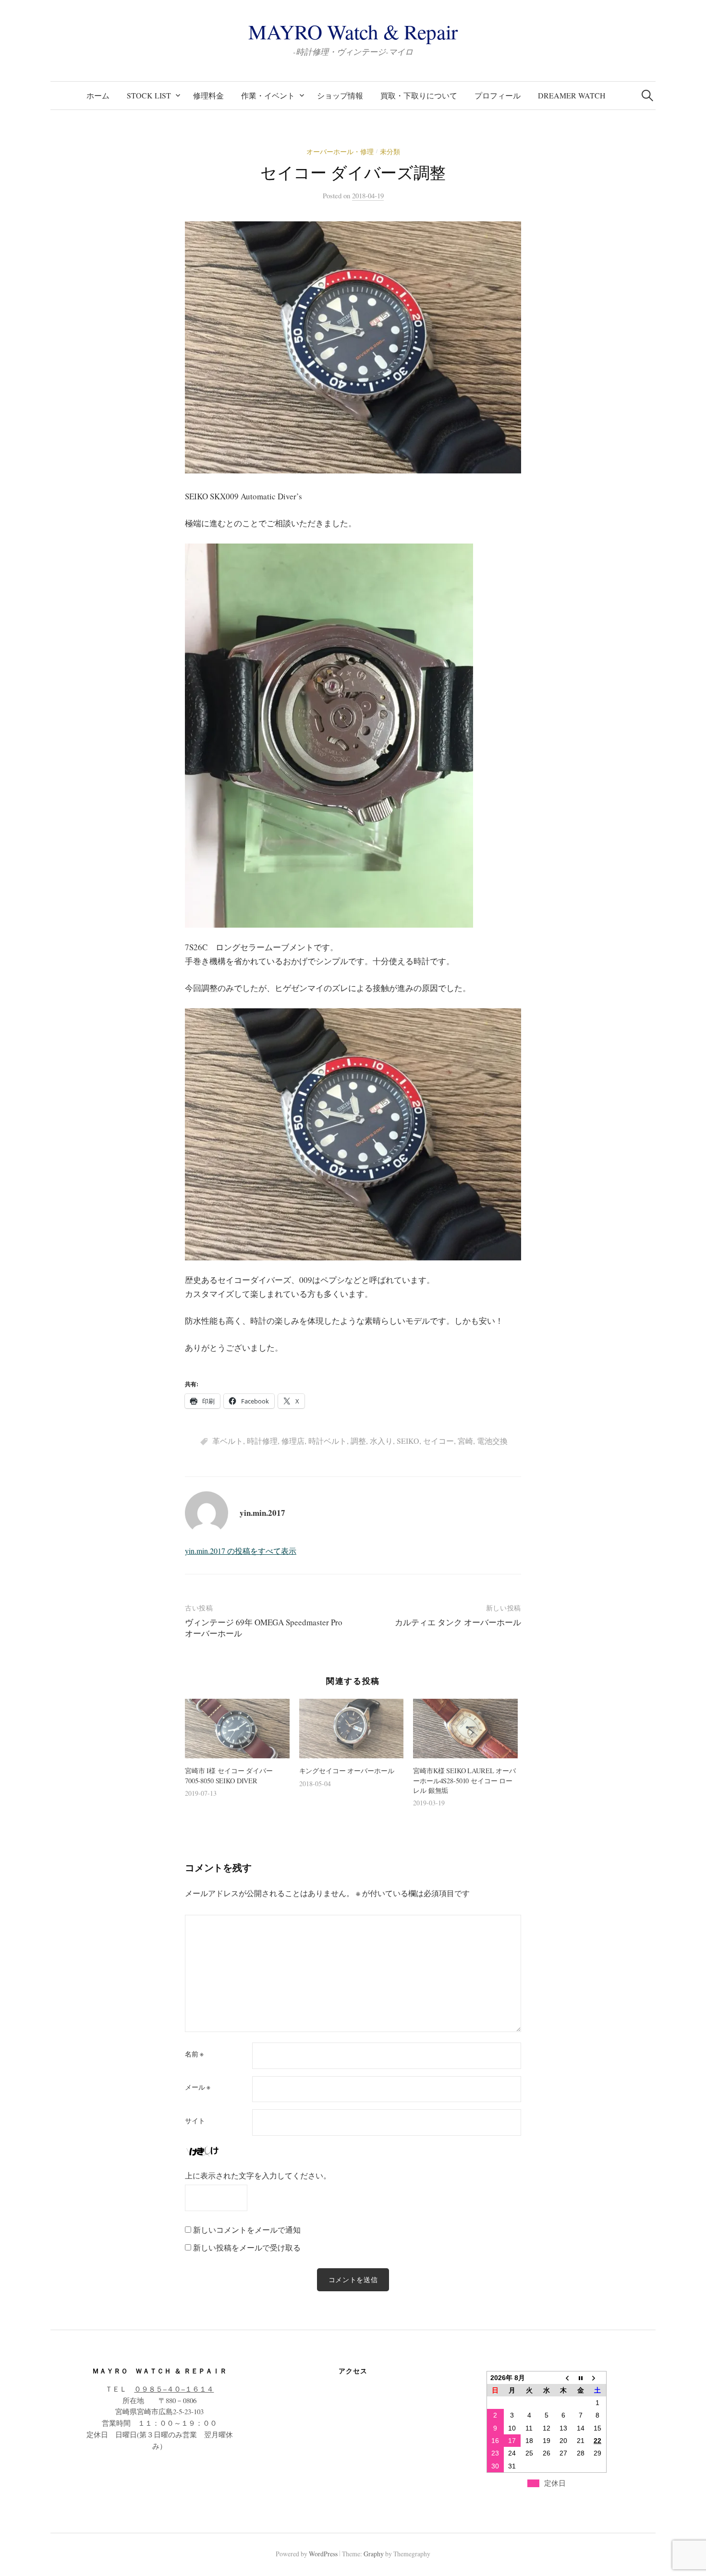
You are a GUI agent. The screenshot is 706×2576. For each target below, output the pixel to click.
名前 (194, 2054)
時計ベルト (328, 1441)
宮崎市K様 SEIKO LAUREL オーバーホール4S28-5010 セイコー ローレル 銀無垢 (464, 1780)
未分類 (390, 151)
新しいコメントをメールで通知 (247, 2230)
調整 (358, 1441)
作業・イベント (268, 95)
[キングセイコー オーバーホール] (352, 1729)
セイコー (438, 1441)
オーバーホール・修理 (340, 151)
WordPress (323, 2554)
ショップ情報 (340, 95)
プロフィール (498, 95)
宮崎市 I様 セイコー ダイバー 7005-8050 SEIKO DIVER (229, 1775)
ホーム (98, 95)
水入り (381, 1441)
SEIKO (408, 1441)
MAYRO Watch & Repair (353, 31)
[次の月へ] (597, 2377)
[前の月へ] (563, 2377)
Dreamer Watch (572, 95)
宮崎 (465, 1441)
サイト (195, 2121)
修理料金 (208, 95)
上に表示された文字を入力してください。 (258, 2175)
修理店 (293, 1441)
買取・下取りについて (419, 95)
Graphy (374, 2554)
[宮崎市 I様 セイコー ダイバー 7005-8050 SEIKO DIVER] (237, 1729)
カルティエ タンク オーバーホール (458, 1622)
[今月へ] (581, 2377)
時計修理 (262, 1441)
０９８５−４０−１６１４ (174, 2389)
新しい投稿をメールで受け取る (247, 2247)
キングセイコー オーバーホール (347, 1771)
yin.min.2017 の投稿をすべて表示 (241, 1551)
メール (198, 2087)
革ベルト (228, 1441)
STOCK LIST (149, 95)
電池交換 (492, 1441)
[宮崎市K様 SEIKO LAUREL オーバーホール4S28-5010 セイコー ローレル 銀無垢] (465, 1729)
